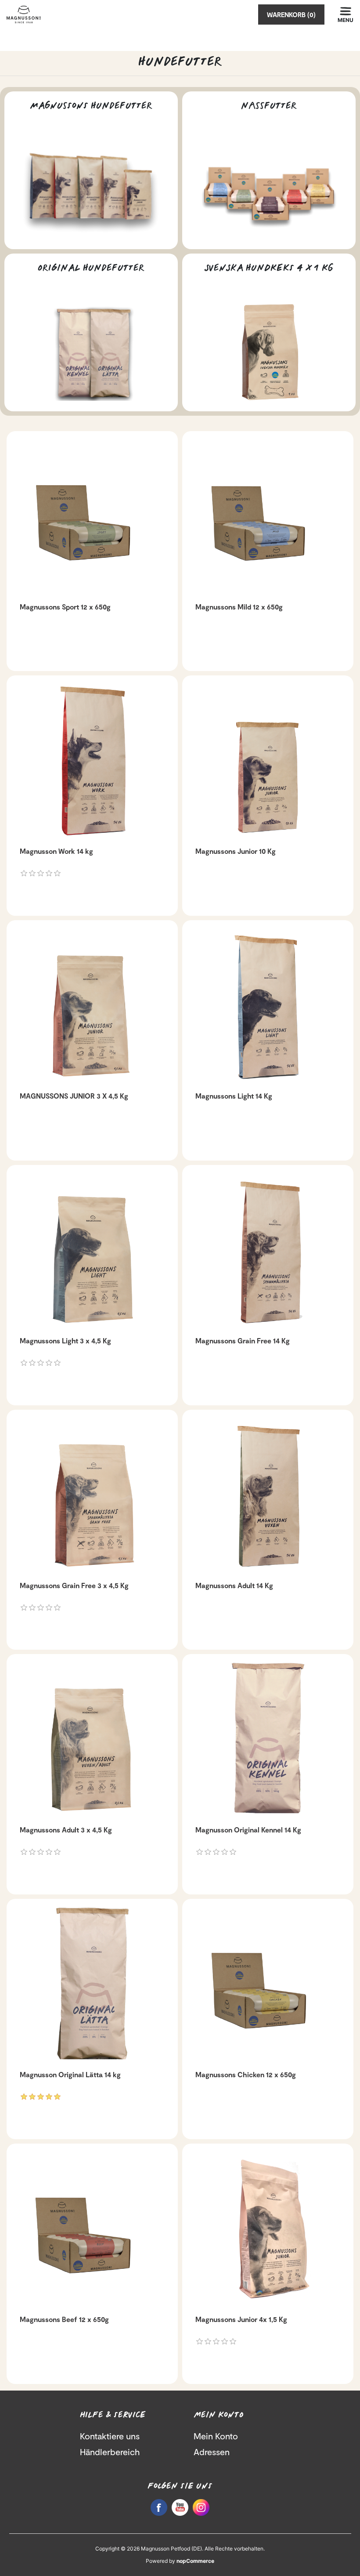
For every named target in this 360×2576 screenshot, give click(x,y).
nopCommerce (195, 2561)
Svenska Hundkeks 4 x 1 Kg (269, 268)
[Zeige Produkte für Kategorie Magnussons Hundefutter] (91, 190)
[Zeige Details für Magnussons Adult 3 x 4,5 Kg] (92, 1740)
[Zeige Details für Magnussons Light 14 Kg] (268, 1006)
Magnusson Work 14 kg (56, 851)
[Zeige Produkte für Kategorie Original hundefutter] (91, 352)
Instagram (201, 2507)
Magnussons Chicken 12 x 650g (246, 2074)
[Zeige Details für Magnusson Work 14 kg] (92, 761)
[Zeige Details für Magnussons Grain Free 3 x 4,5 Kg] (92, 1495)
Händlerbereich (110, 2452)
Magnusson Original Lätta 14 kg (70, 2074)
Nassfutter (269, 106)
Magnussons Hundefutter (91, 106)
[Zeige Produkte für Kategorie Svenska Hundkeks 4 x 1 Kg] (269, 352)
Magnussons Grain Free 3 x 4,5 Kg (74, 1585)
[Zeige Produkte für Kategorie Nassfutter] (269, 190)
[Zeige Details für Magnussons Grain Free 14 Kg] (268, 1251)
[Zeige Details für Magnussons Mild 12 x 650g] (268, 517)
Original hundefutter (91, 268)
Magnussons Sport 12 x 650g (65, 607)
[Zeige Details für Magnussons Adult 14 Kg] (268, 1495)
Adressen (212, 2452)
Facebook (159, 2507)
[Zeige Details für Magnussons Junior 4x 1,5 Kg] (268, 2229)
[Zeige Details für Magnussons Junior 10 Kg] (268, 761)
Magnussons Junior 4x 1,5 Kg (241, 2319)
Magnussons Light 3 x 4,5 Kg (65, 1341)
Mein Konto (216, 2436)
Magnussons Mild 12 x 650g (239, 607)
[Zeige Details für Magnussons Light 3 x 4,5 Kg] (92, 1251)
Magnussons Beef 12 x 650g (64, 2319)
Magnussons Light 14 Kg (234, 1096)
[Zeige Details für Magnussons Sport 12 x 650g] (92, 517)
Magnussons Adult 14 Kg (234, 1585)
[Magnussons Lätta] (92, 1985)
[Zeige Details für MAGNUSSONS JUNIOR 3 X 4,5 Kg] (92, 1006)
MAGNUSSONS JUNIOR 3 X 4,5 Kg (74, 1096)
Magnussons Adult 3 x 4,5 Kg (66, 1830)
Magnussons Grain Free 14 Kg (243, 1341)
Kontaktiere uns (110, 2436)
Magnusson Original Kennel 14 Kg (248, 1830)
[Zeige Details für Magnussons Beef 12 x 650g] (92, 2229)
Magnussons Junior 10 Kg (236, 851)
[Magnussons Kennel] (268, 1740)
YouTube (180, 2507)
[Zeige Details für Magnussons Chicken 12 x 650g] (268, 1985)
